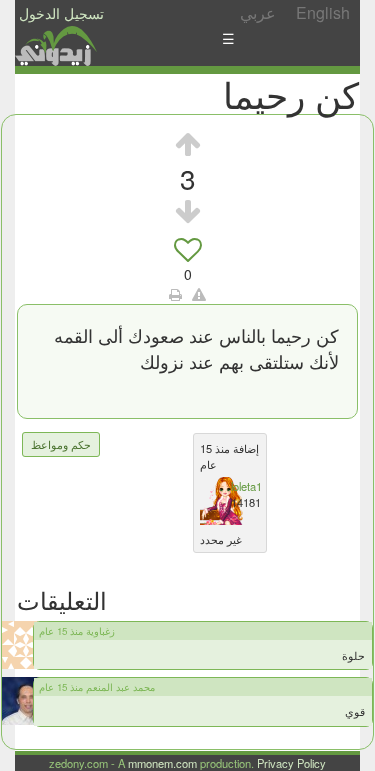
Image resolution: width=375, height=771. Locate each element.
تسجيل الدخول (61, 13)
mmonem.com (162, 763)
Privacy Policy (291, 763)
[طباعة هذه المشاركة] (175, 294)
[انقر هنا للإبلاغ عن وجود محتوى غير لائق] (199, 294)
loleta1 (246, 486)
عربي (258, 12)
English (323, 12)
